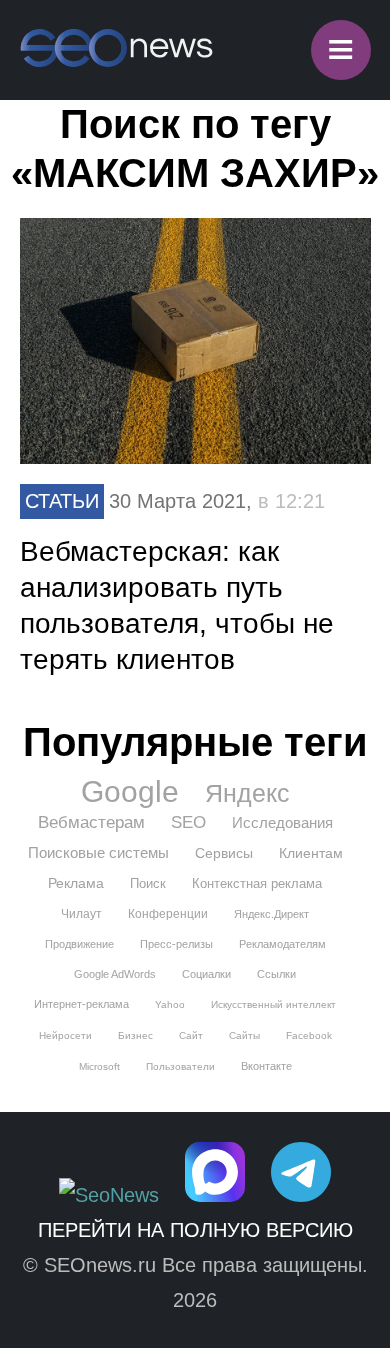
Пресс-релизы (176, 944)
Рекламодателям (282, 944)
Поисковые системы (98, 852)
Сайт (191, 1035)
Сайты (244, 1035)
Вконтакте (266, 1066)
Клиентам (311, 853)
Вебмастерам (91, 822)
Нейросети (65, 1035)
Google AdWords (115, 974)
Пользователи (180, 1066)
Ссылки (276, 974)
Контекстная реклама (257, 883)
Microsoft (99, 1066)
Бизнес (135, 1035)
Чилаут (81, 914)
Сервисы (224, 853)
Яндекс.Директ (271, 914)
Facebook (309, 1035)
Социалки (206, 974)
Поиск (148, 883)
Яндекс (247, 793)
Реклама (76, 883)
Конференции (168, 914)
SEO (188, 822)
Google (130, 792)
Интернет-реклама (81, 1004)
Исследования (282, 822)
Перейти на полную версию (195, 1230)
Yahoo (170, 1004)
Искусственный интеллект (273, 1004)
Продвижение (79, 944)
